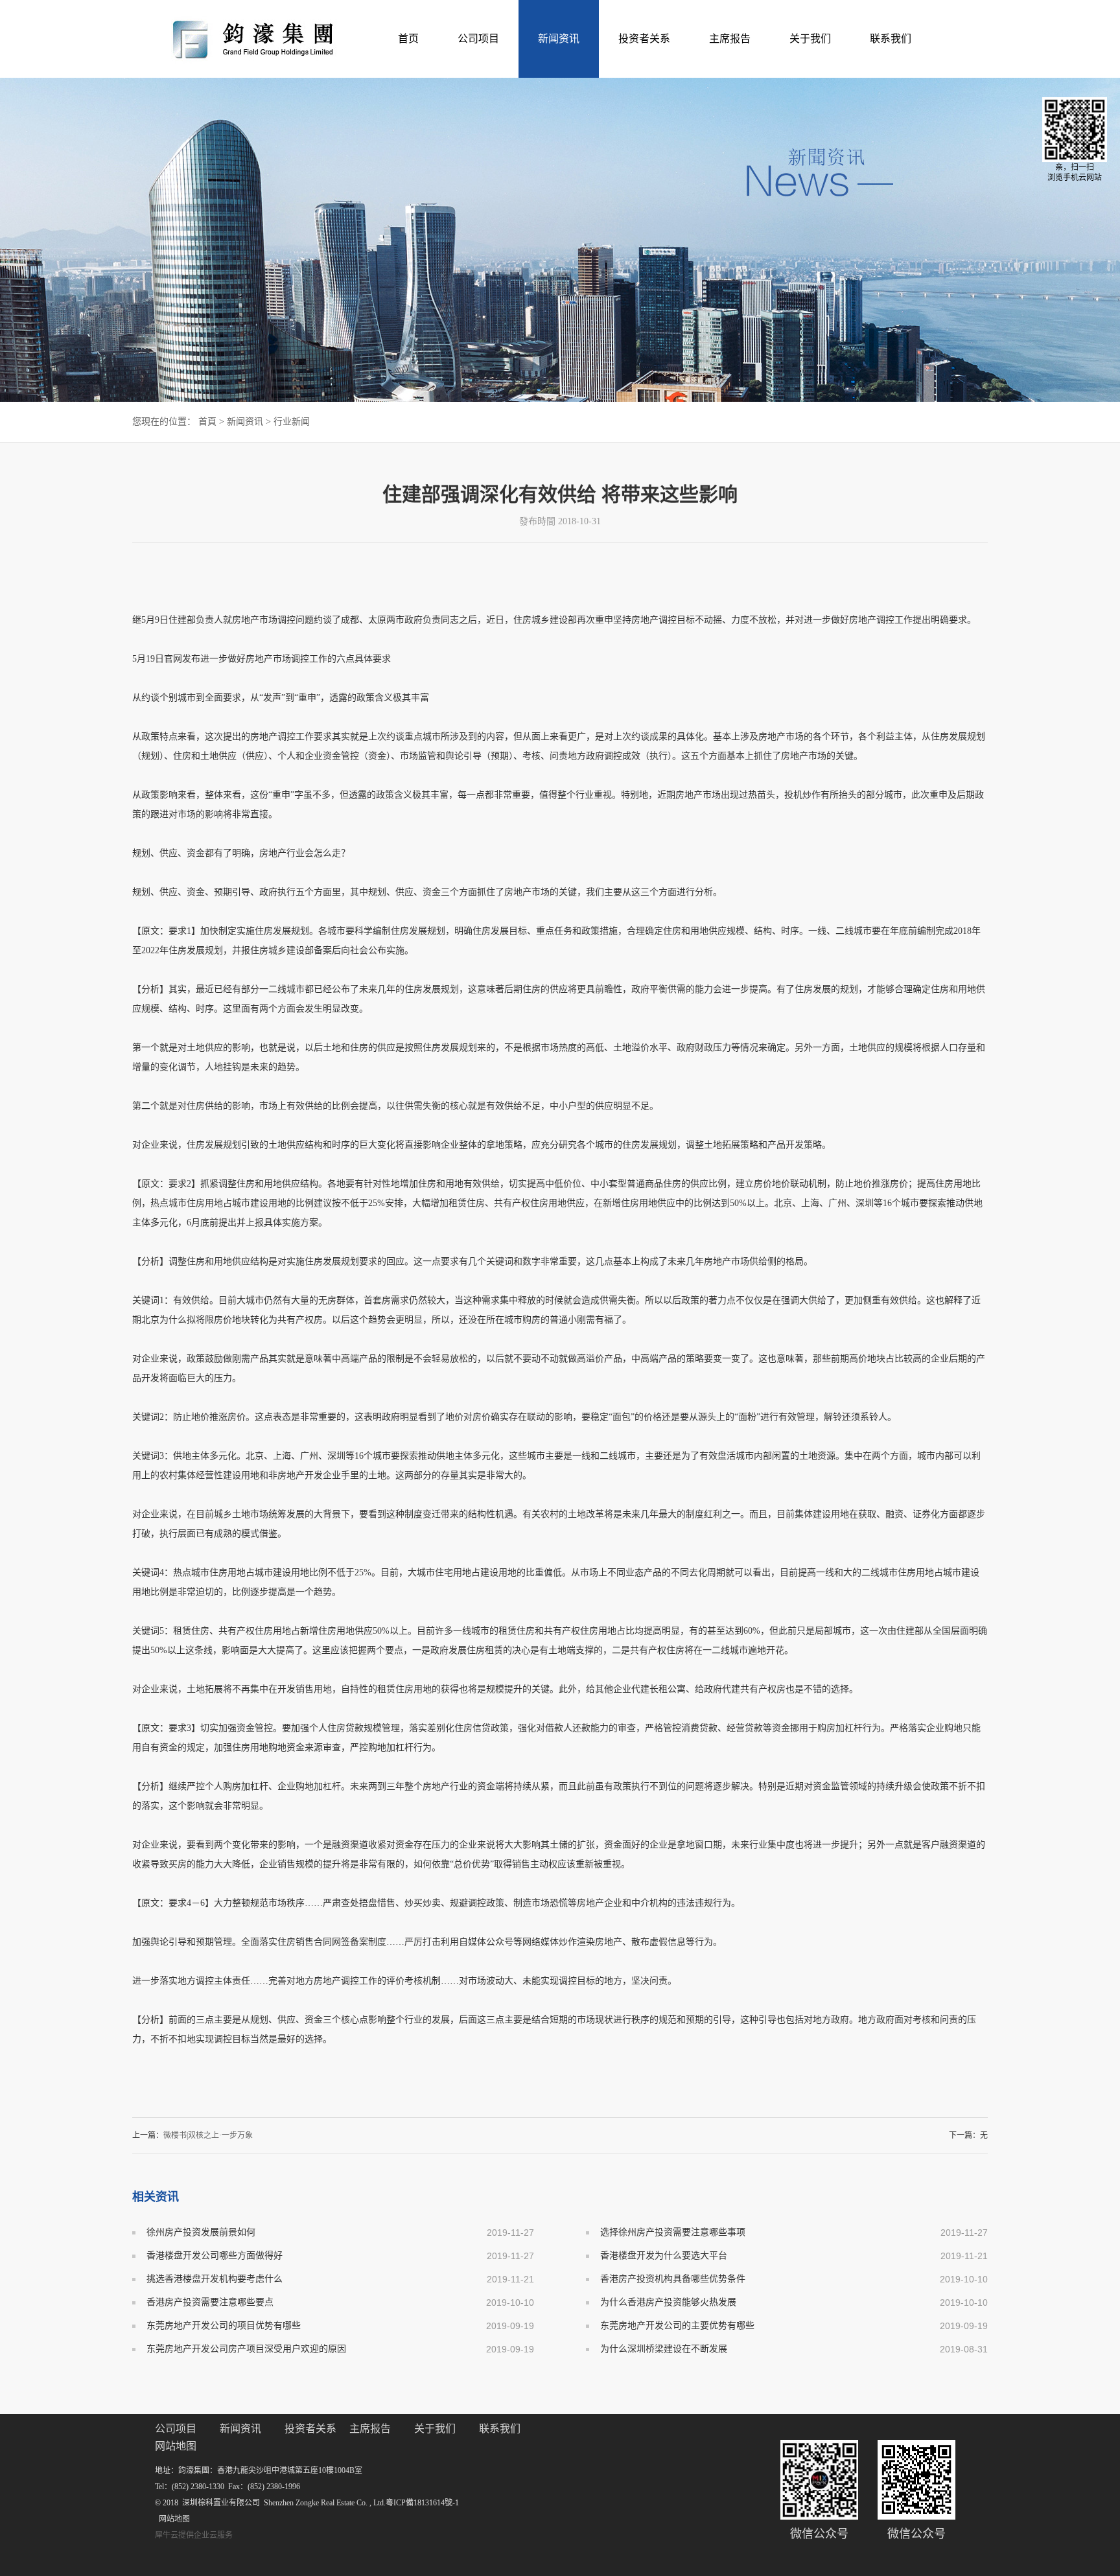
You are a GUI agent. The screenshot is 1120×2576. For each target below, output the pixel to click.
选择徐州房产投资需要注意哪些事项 (673, 2232)
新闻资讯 (245, 422)
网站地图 (172, 2519)
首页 (408, 39)
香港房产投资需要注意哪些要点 (210, 2302)
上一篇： (192, 2135)
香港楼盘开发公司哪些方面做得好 (215, 2256)
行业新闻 (292, 422)
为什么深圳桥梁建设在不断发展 (664, 2349)
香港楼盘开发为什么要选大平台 (664, 2256)
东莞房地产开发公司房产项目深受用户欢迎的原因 (246, 2349)
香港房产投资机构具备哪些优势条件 (673, 2279)
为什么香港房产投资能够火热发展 (668, 2302)
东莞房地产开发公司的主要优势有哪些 (677, 2326)
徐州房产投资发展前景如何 (201, 2232)
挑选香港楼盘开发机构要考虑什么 (215, 2279)
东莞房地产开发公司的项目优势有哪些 (224, 2326)
